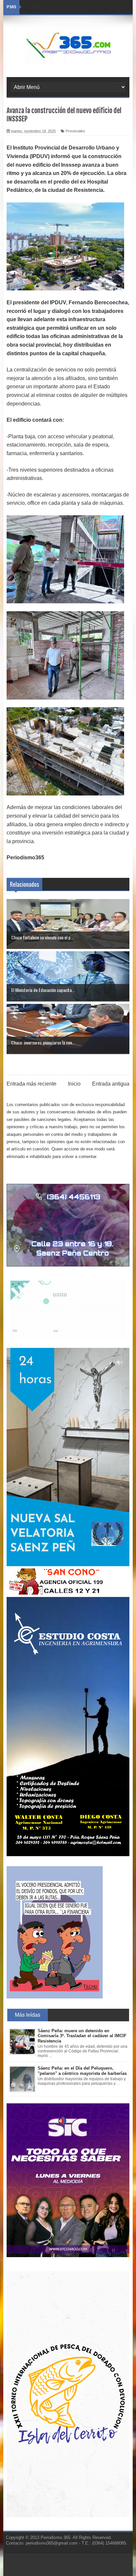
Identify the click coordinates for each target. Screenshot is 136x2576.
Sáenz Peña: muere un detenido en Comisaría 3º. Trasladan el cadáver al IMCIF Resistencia (82, 2036)
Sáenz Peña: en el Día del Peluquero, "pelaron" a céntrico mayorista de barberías (82, 2071)
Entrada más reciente (32, 1084)
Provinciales (75, 131)
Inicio (74, 1084)
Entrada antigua (111, 1084)
